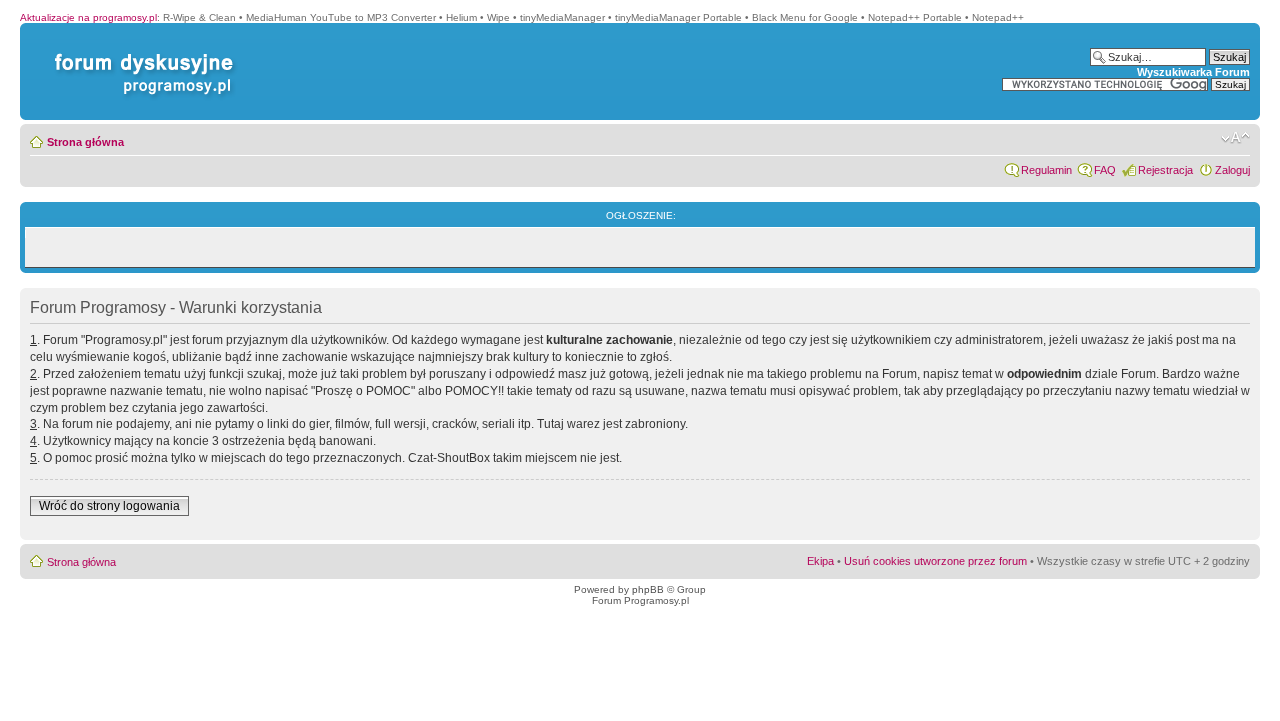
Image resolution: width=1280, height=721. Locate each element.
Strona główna (85, 142)
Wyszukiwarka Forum (1193, 72)
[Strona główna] (140, 53)
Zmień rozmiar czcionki (1235, 138)
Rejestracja (1165, 170)
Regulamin (1046, 170)
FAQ (1105, 170)
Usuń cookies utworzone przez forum (935, 561)
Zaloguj (1232, 170)
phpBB (648, 589)
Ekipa (820, 561)
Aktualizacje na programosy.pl (88, 17)
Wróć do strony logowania (109, 506)
